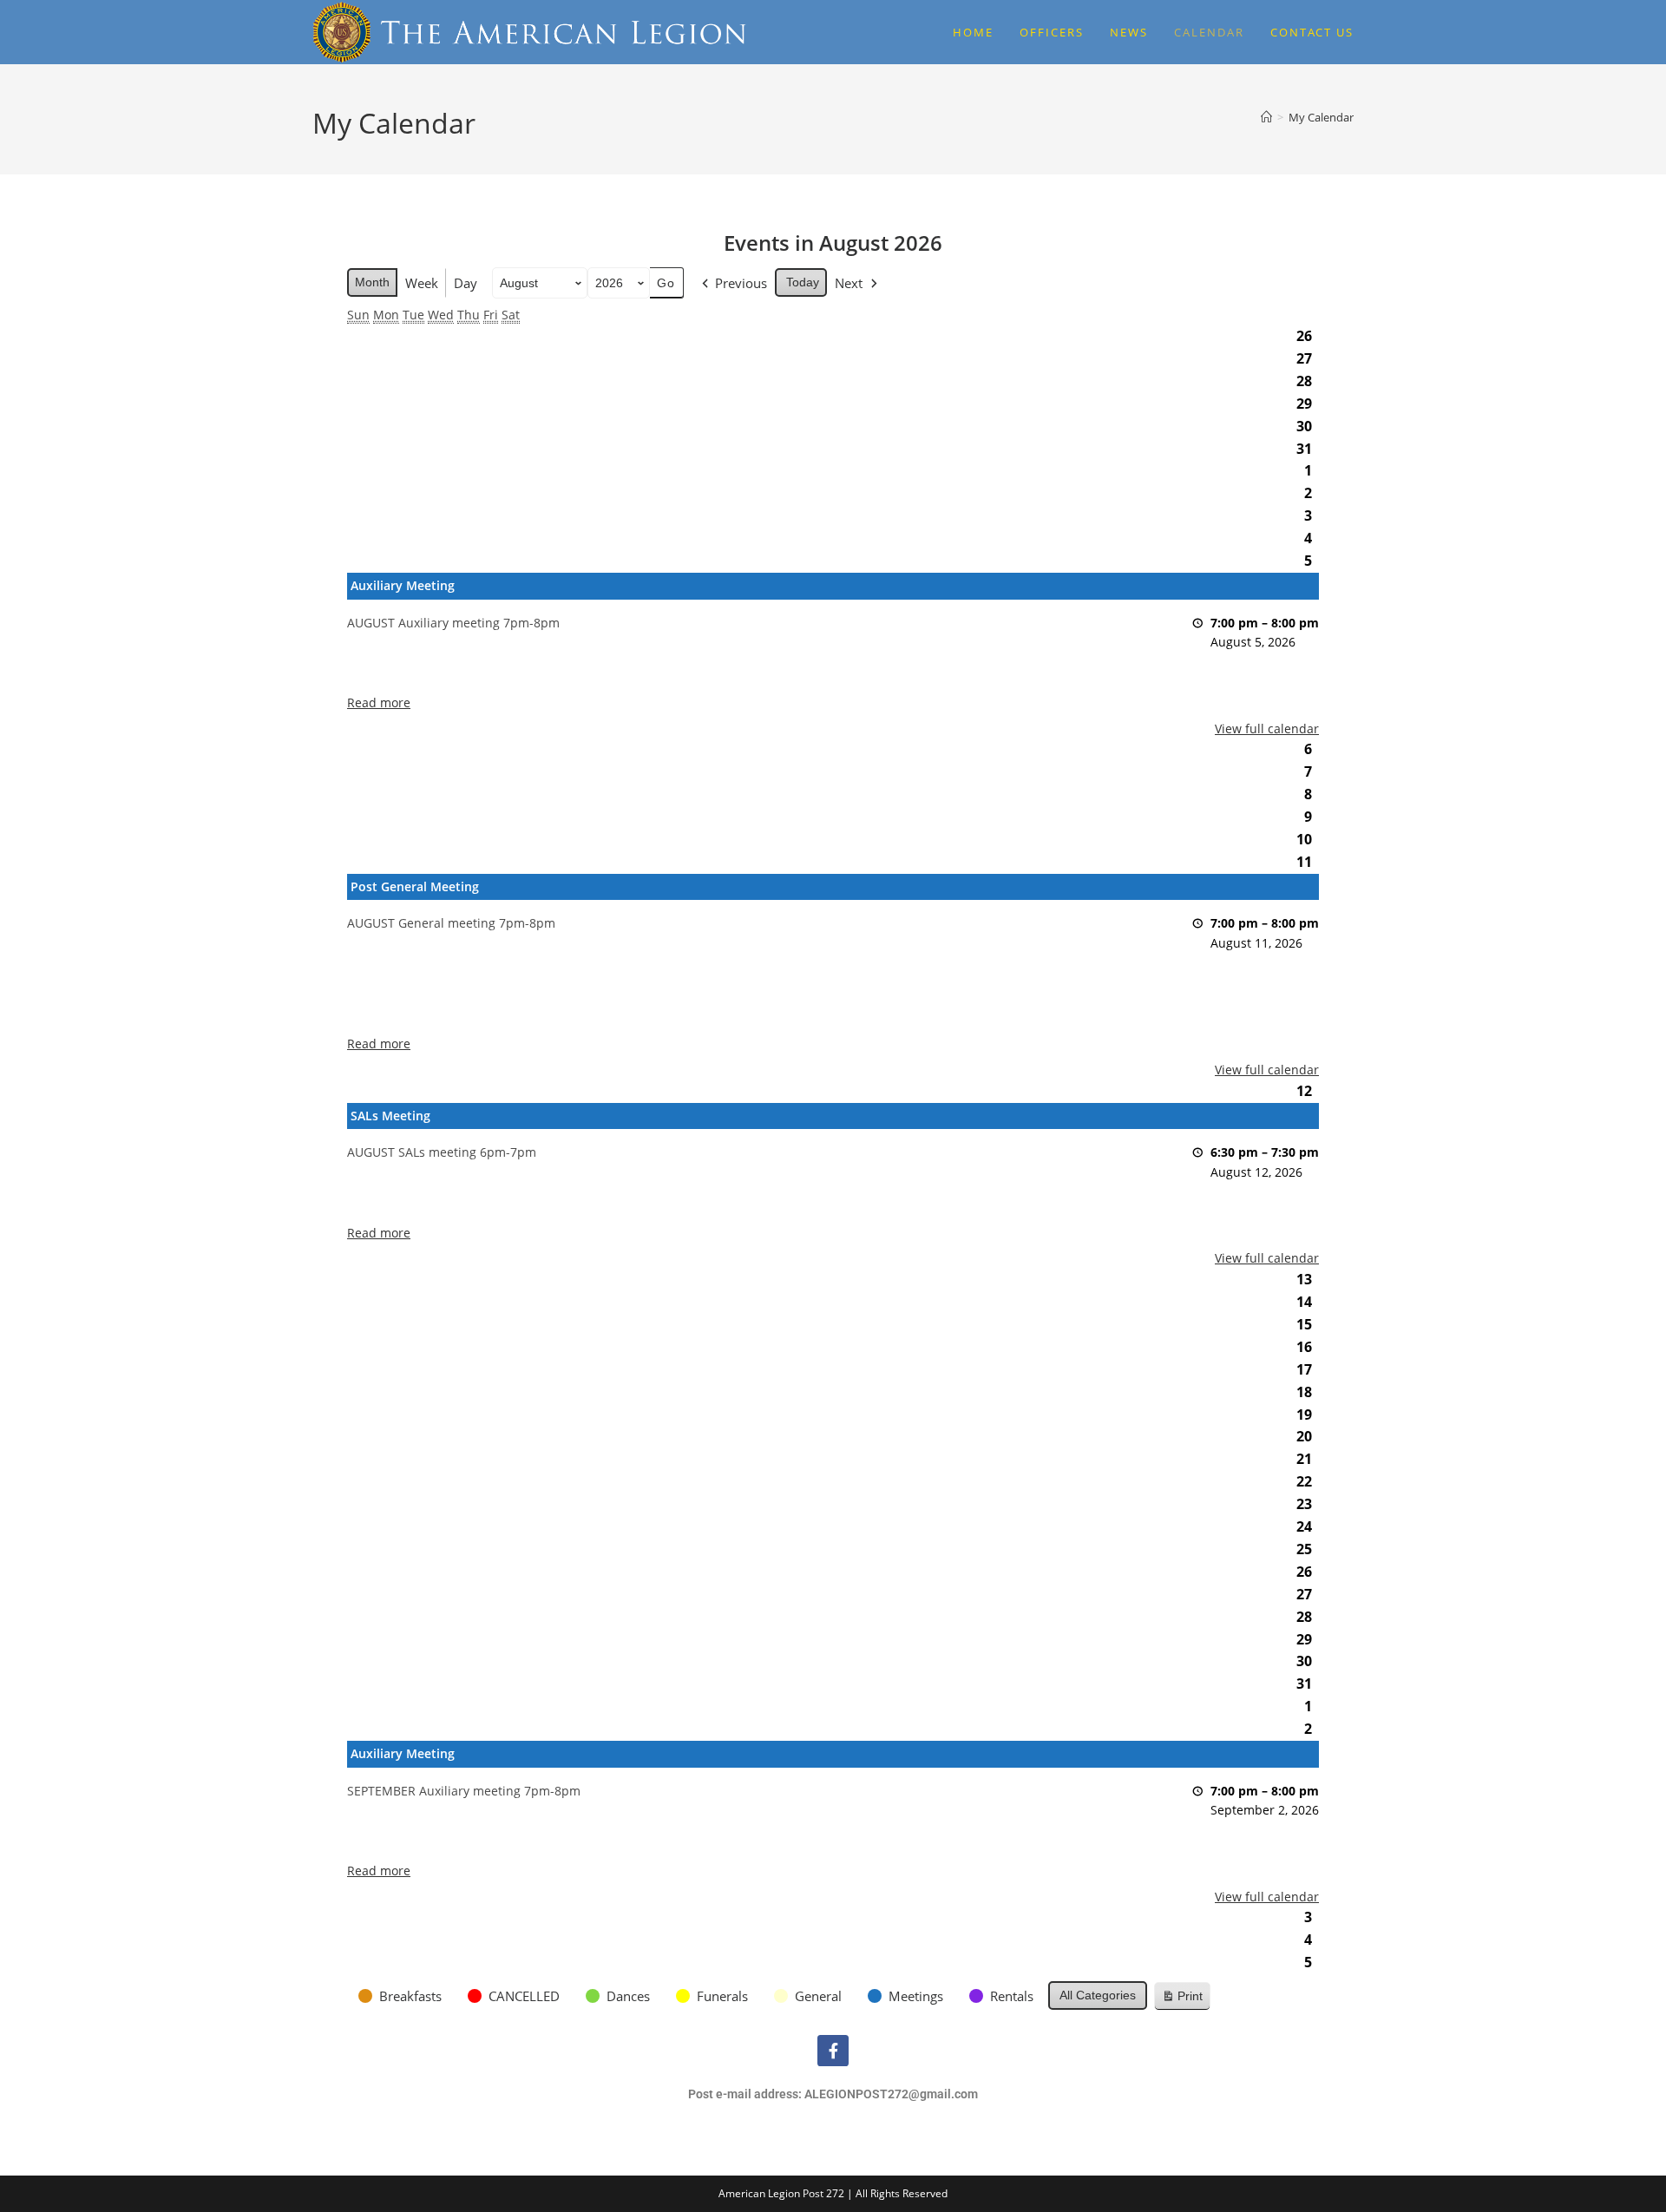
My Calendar (1321, 117)
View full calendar (1267, 729)
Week (422, 283)
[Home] (1266, 117)
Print (1182, 2000)
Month (372, 282)
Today (803, 282)
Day (466, 283)
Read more (379, 702)
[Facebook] (833, 2051)
